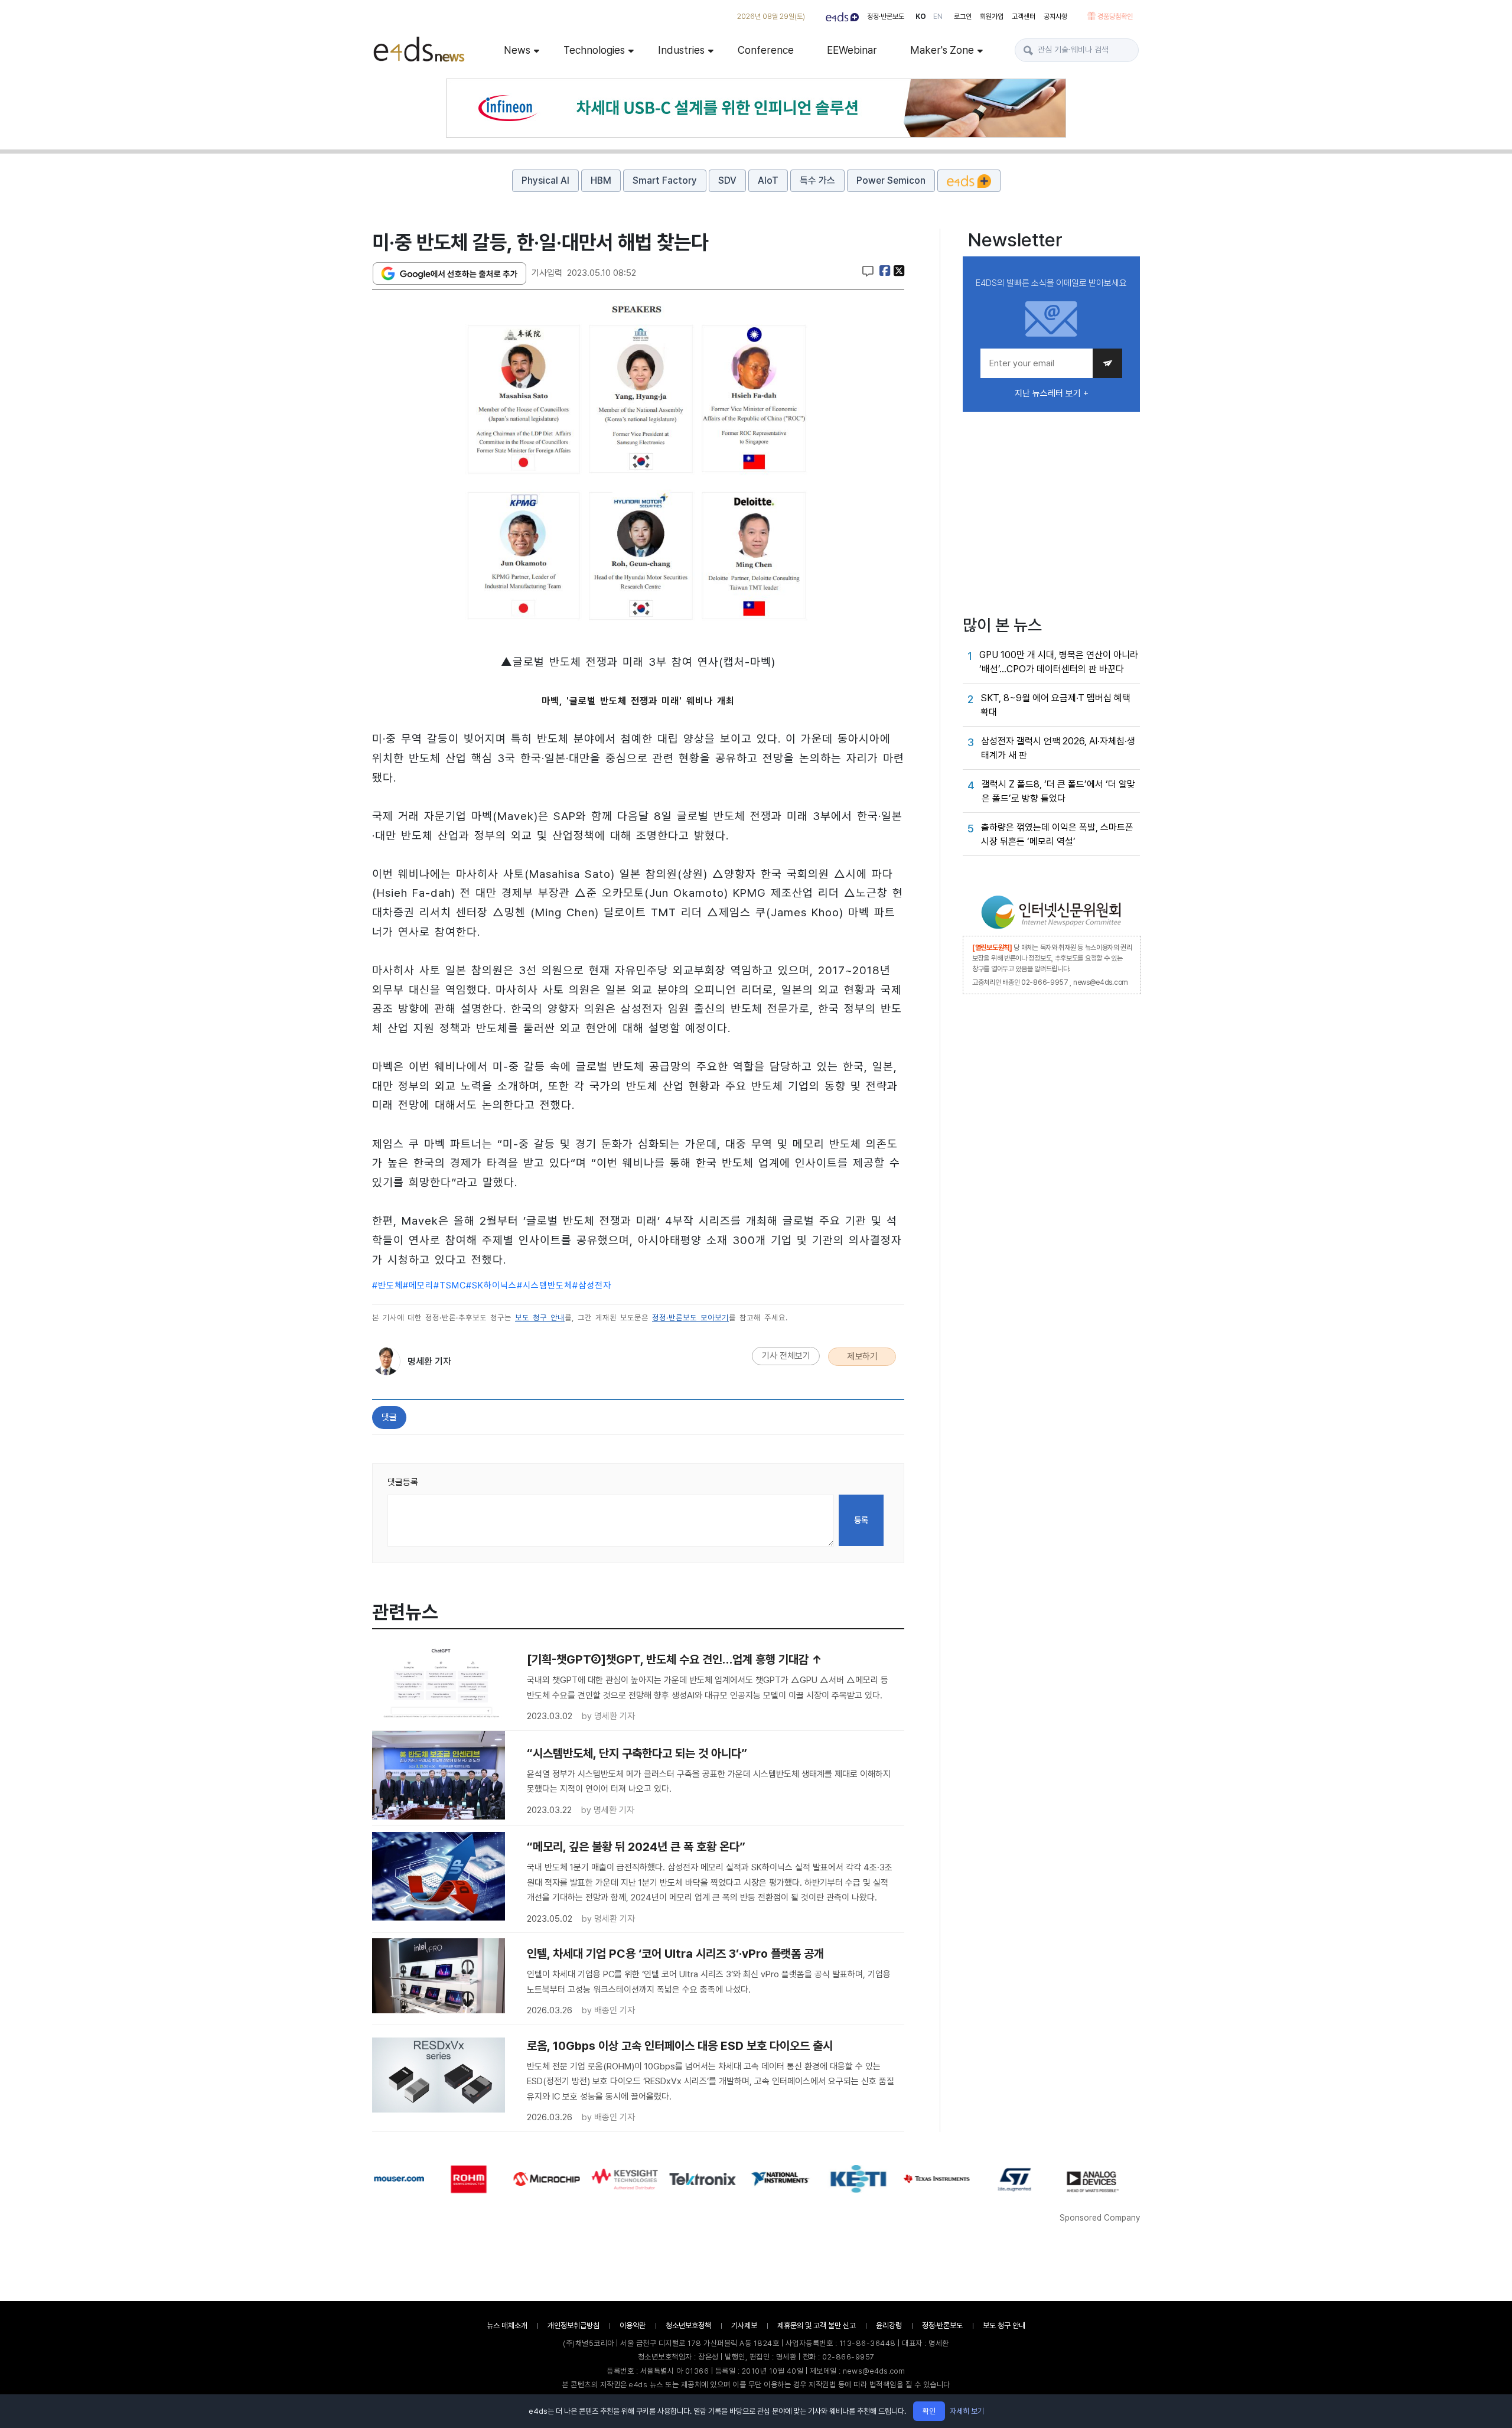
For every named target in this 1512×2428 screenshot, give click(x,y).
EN (938, 17)
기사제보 (744, 2326)
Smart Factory (665, 180)
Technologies (594, 50)
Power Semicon (891, 180)
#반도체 (387, 1285)
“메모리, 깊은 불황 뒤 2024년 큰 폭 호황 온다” (636, 1847)
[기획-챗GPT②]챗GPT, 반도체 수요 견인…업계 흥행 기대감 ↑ (674, 1659)
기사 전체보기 (786, 1356)
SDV (727, 180)
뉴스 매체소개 (507, 2326)
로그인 (963, 17)
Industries (681, 50)
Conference (766, 50)
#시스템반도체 (545, 1285)
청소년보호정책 (688, 2326)
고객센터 (1024, 17)
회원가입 (992, 17)
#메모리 (418, 1285)
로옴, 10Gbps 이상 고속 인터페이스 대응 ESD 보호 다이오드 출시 (680, 2046)
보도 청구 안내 (540, 1318)
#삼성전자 (592, 1285)
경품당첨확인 (1115, 17)
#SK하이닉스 (491, 1285)
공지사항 (1055, 17)
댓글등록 (403, 1482)
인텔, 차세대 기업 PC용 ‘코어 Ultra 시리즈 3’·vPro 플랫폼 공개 (675, 1954)
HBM (601, 180)
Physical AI (545, 180)
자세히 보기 (967, 2411)
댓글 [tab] (389, 1417)
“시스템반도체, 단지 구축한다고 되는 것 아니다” (637, 1753)
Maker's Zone (942, 50)
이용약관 (633, 2326)
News (517, 50)
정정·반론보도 (886, 17)
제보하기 (862, 1356)
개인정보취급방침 (573, 2326)
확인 (929, 2411)
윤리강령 (889, 2326)
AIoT (768, 180)
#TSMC (450, 1285)
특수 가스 (817, 180)
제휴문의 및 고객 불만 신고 (817, 2326)
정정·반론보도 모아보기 (690, 1318)
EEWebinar (852, 50)
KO (921, 17)
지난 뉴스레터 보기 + (1052, 393)
